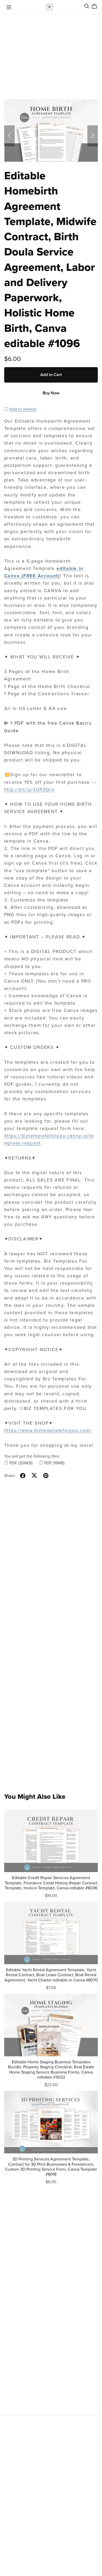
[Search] (87, 6)
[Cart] (96, 6)
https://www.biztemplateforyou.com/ (48, 1430)
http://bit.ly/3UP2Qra (29, 790)
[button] (9, 136)
